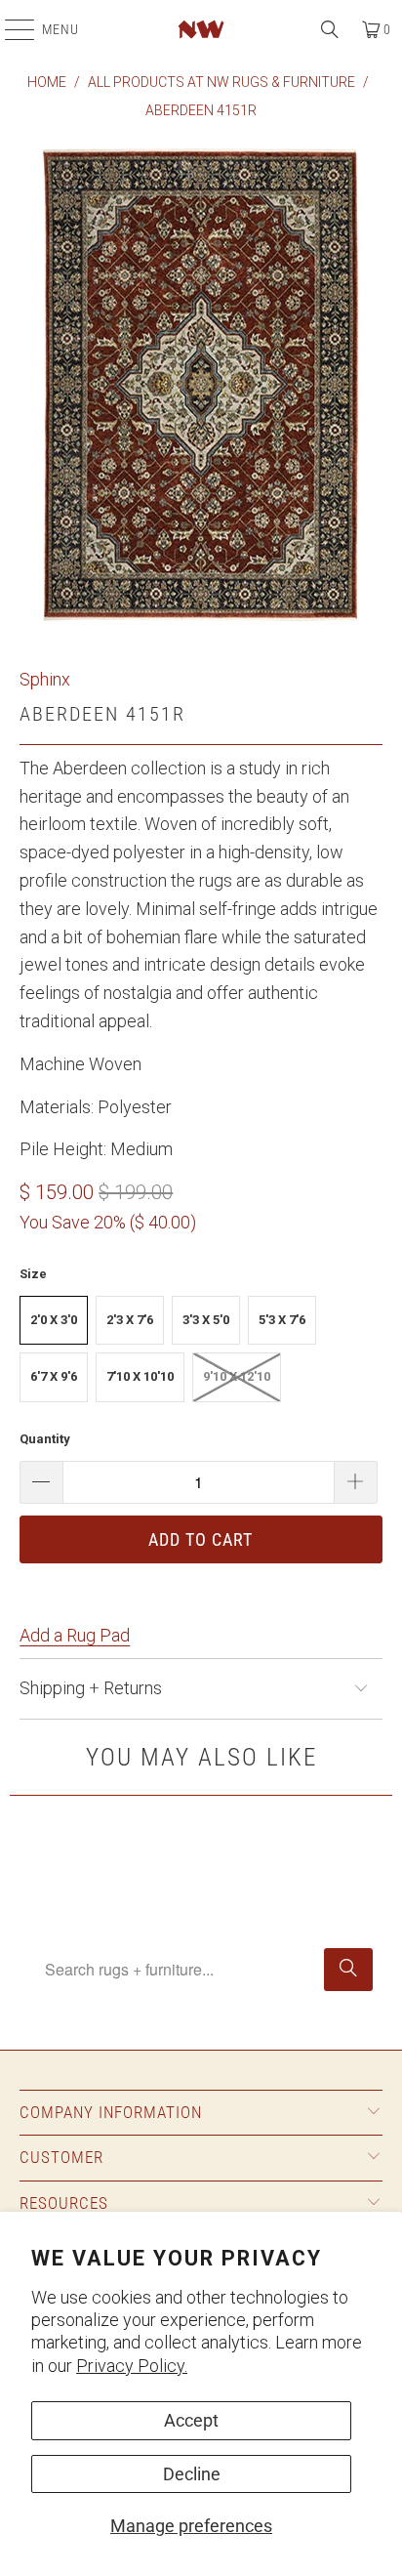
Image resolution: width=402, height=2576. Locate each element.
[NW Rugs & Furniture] (201, 29)
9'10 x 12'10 (237, 1376)
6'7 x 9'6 (54, 1376)
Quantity (45, 1439)
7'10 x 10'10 (140, 1376)
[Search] (330, 29)
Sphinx (45, 679)
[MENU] (10, 29)
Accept (191, 2420)
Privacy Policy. (132, 2366)
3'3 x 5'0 (206, 1320)
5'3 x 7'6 (282, 1320)
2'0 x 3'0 (54, 1320)
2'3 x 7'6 (130, 1320)
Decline (192, 2474)
